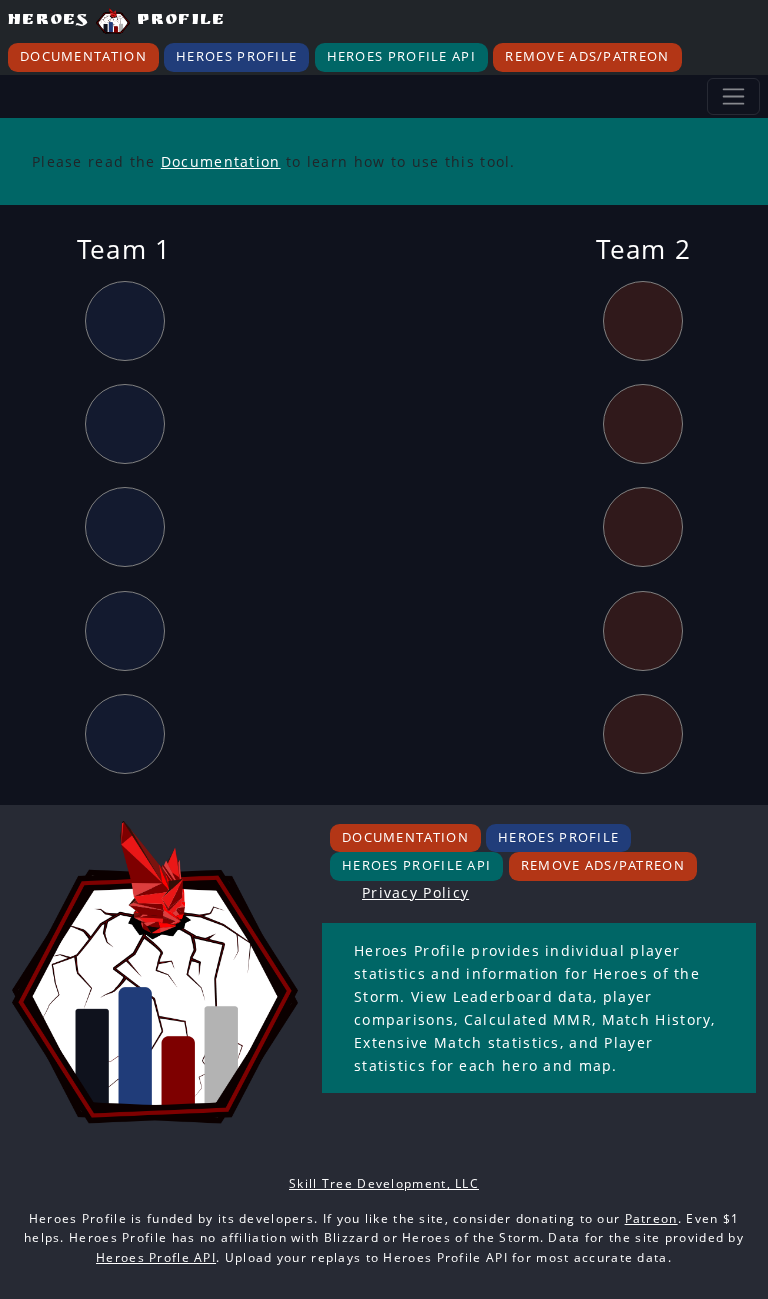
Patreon (651, 1218)
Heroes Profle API (156, 1257)
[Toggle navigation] (733, 96)
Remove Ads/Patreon (587, 56)
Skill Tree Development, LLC (384, 1183)
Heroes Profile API (401, 56)
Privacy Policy (415, 892)
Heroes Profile (116, 21)
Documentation (83, 56)
